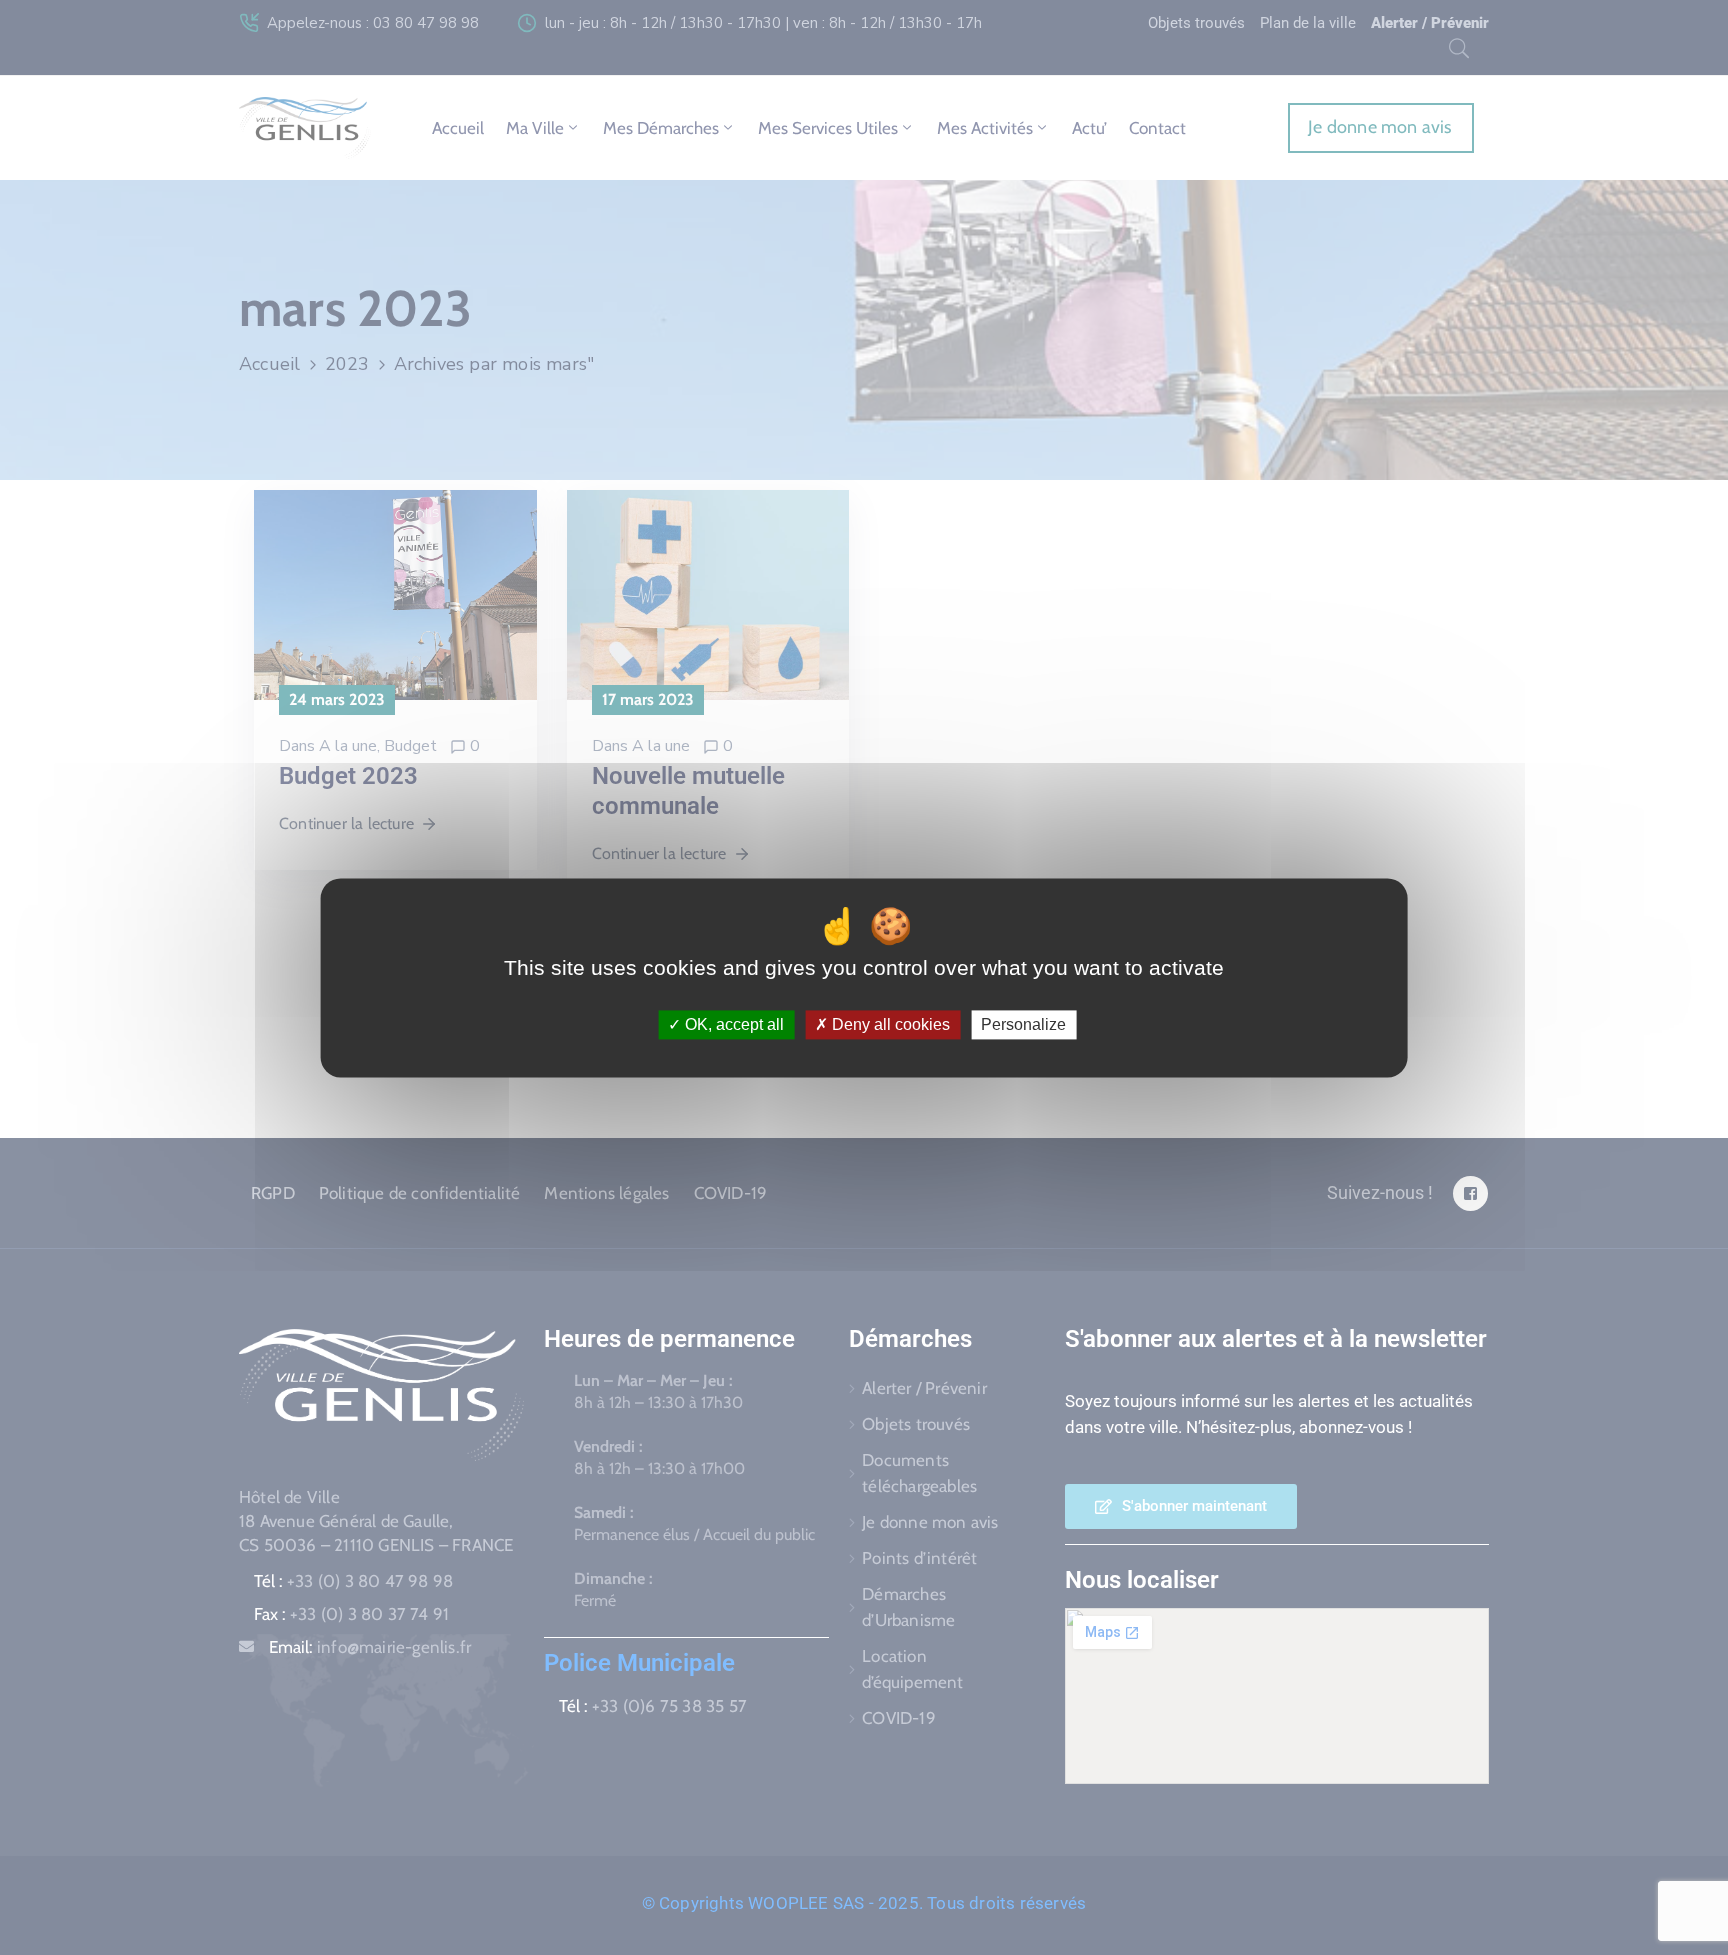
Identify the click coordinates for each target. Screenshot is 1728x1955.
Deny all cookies (889, 1024)
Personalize (1023, 1024)
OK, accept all (732, 1024)
